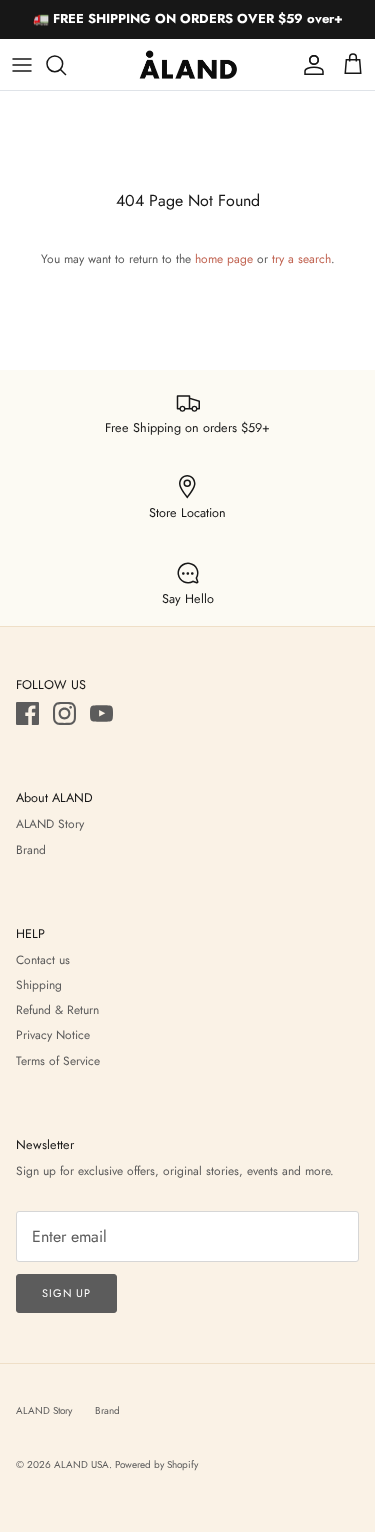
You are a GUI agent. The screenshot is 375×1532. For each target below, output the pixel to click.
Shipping (39, 985)
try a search (301, 259)
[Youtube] (101, 713)
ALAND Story (50, 824)
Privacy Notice (53, 1035)
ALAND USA (81, 1464)
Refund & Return (57, 1010)
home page (224, 259)
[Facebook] (27, 713)
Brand (31, 850)
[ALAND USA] (188, 64)
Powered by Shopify (156, 1464)
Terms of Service (58, 1061)
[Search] (66, 65)
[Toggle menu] (22, 65)
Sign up (66, 1293)
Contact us (43, 960)
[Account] (309, 65)
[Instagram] (64, 713)
